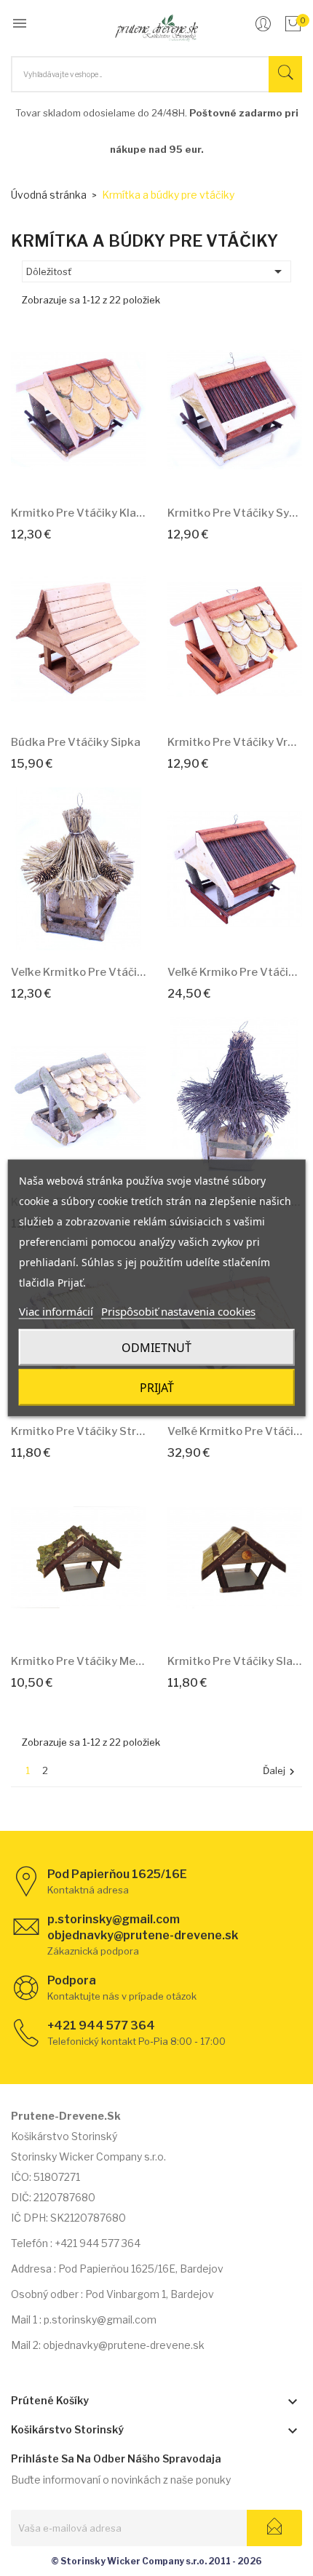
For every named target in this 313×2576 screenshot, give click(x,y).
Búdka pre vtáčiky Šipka (76, 742)
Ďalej (281, 1772)
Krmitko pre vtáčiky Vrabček (235, 742)
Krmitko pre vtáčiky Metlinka (78, 1661)
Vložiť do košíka (62, 473)
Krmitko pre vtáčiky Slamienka (235, 1661)
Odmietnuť (156, 1348)
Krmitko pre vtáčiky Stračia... (78, 1431)
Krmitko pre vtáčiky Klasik (78, 513)
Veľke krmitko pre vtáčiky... (78, 972)
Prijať (157, 1388)
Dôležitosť (156, 271)
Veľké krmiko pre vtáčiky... (235, 972)
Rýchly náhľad (95, 473)
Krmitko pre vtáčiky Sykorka (235, 513)
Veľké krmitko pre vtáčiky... (235, 1431)
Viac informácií (56, 1311)
